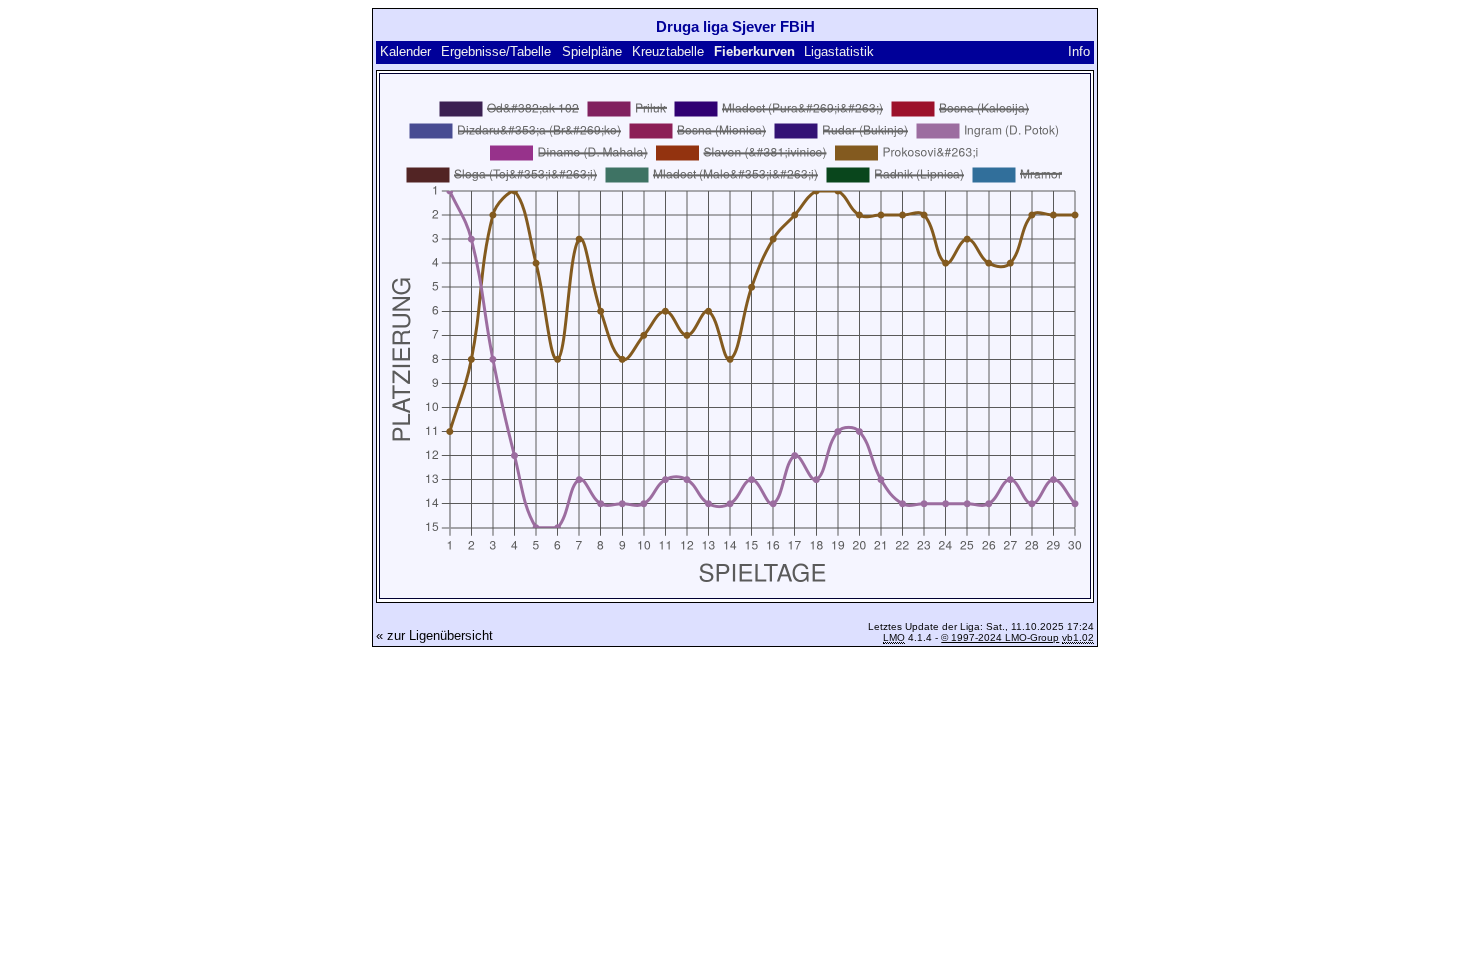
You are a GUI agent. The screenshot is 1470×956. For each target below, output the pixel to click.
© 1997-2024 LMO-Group (1000, 637)
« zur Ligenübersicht (434, 635)
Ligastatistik (839, 51)
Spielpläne (592, 51)
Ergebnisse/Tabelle (496, 51)
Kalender (405, 51)
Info (1079, 51)
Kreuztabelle (668, 51)
